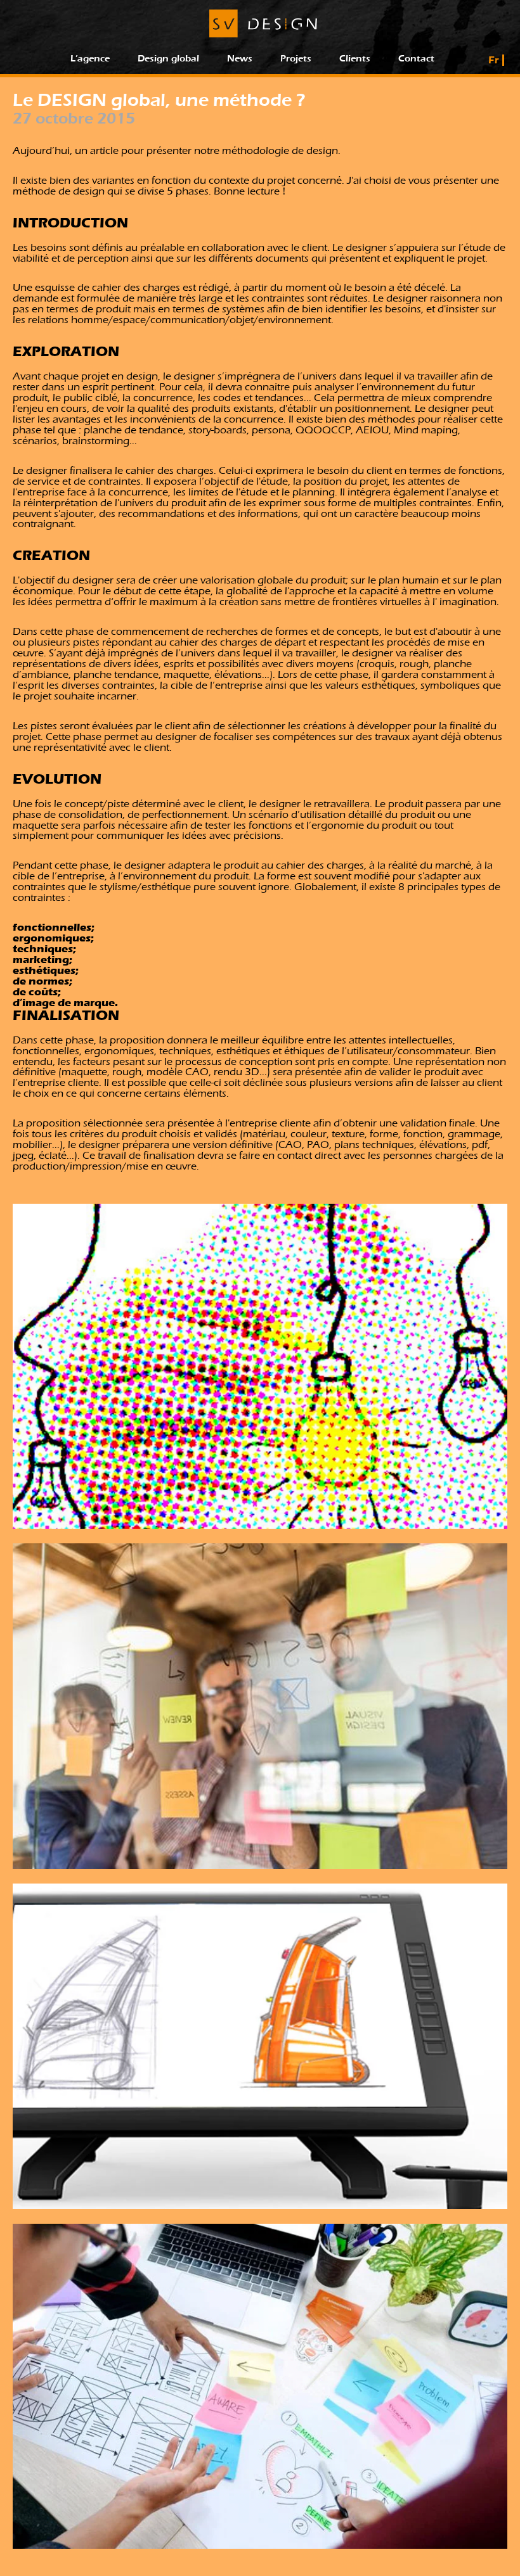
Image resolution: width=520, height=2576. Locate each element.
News (240, 59)
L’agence (90, 59)
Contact (416, 59)
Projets (296, 59)
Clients (355, 59)
